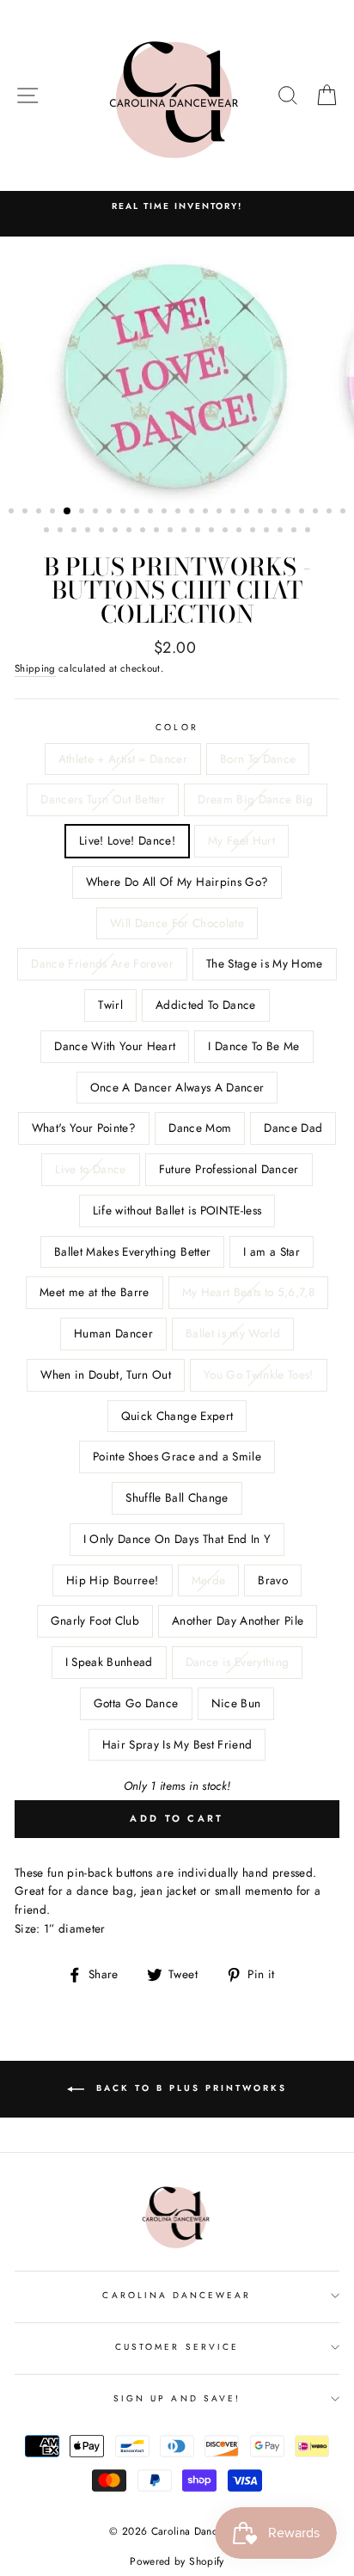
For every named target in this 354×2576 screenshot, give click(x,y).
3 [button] (40, 513)
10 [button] (138, 513)
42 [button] (268, 532)
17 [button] (235, 513)
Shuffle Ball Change (177, 1497)
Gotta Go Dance (136, 1703)
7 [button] (97, 513)
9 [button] (125, 513)
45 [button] (309, 532)
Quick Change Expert (177, 1416)
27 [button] (62, 532)
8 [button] (111, 513)
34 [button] (158, 532)
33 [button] (144, 532)
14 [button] (193, 513)
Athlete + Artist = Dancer (123, 759)
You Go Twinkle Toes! (259, 1374)
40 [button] (241, 532)
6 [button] (83, 513)
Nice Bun (236, 1703)
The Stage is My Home (265, 963)
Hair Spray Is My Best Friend (177, 1744)
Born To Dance (258, 759)
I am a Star (272, 1251)
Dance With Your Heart (115, 1046)
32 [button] (131, 532)
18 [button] (248, 513)
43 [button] (282, 532)
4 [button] (54, 513)
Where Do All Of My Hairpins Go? (177, 882)
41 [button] (254, 532)
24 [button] (331, 513)
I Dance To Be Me (253, 1046)
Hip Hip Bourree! (112, 1580)
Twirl (110, 1005)
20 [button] (276, 513)
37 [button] (199, 532)
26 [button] (48, 532)
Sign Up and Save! (177, 2398)
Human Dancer (113, 1333)
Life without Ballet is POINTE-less (177, 1210)
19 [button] (262, 513)
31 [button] (117, 532)
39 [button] (227, 532)
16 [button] (221, 513)
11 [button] (152, 513)
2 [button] (27, 513)
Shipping (35, 668)
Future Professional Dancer (229, 1169)
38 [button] (213, 532)
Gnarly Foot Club (95, 1620)
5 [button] (68, 512)
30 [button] (103, 532)
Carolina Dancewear (177, 2295)
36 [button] (186, 532)
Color (177, 727)
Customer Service (177, 2347)
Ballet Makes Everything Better (132, 1251)
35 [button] (172, 532)
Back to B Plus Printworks (189, 2089)
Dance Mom (200, 1128)
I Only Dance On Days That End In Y (177, 1539)
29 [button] (89, 532)
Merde (209, 1580)
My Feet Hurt (241, 840)
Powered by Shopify (177, 2561)
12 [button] (166, 513)
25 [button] (345, 513)
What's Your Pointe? (84, 1128)
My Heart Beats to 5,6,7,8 (249, 1292)
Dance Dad (293, 1128)
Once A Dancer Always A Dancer (177, 1087)
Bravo (273, 1580)
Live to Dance (90, 1169)
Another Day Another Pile (238, 1620)
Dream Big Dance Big (255, 799)
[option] (177, 377)
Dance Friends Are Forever (102, 963)
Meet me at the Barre (95, 1292)
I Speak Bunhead (109, 1662)
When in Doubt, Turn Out (106, 1374)
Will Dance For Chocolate (177, 923)
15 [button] (207, 513)
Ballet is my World (233, 1333)
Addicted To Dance (206, 1005)
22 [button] (303, 513)
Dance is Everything (237, 1662)
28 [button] (76, 532)
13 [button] (180, 513)
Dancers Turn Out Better (103, 799)
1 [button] (13, 513)
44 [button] (296, 532)
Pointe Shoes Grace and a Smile (177, 1456)
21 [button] (290, 513)
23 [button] (317, 513)
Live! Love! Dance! (127, 840)
